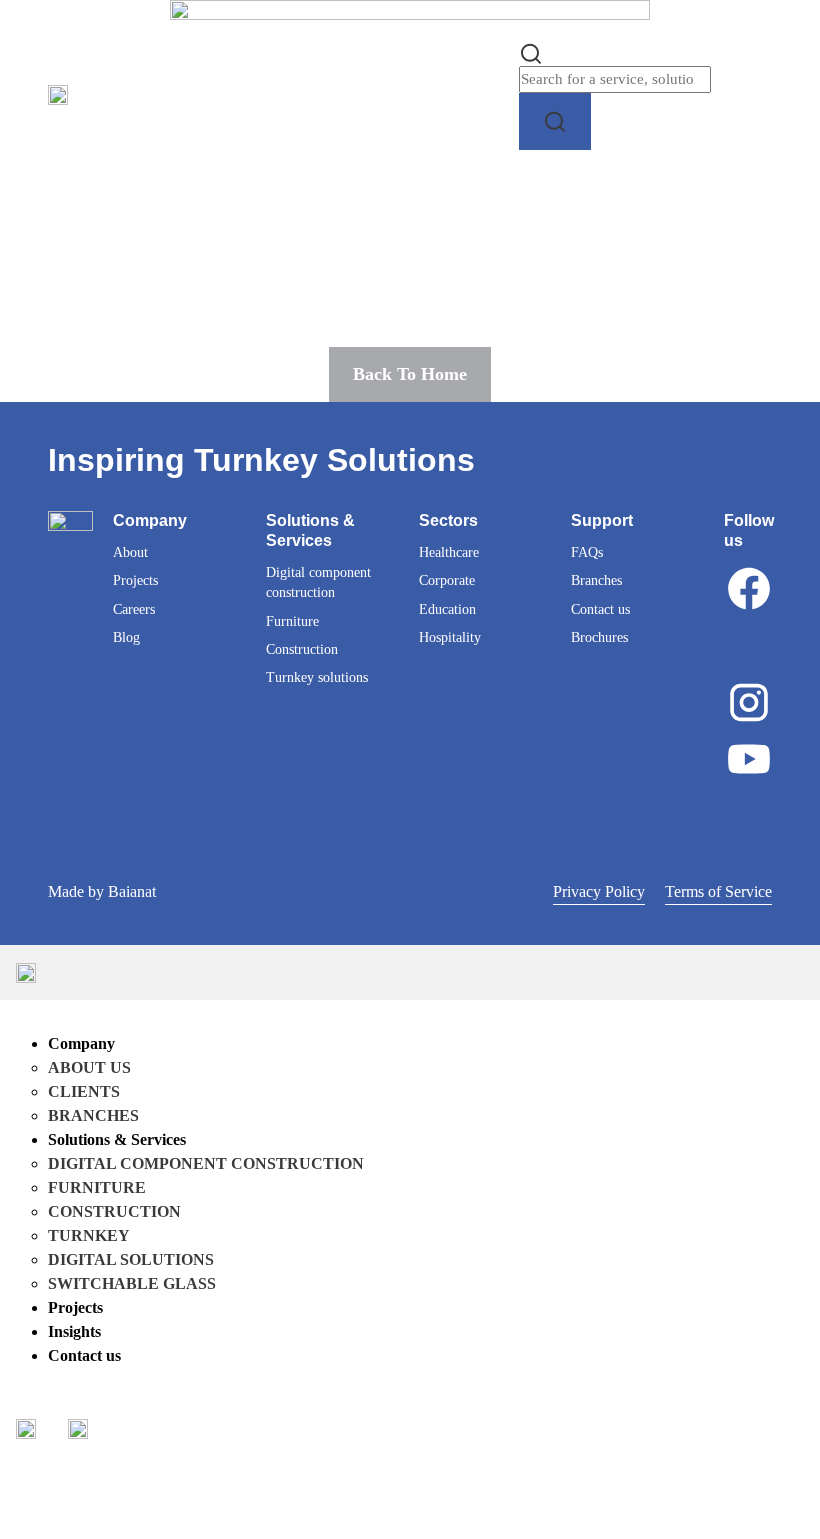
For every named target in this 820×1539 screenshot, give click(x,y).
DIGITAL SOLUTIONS (131, 1259)
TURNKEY (89, 1235)
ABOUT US (89, 1067)
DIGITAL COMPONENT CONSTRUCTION (206, 1163)
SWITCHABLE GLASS (132, 1283)
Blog (126, 637)
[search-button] (555, 121)
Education (447, 609)
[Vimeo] (749, 816)
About (130, 552)
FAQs (587, 552)
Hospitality (450, 637)
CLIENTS (84, 1091)
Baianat (132, 891)
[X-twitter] (749, 645)
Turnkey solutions (317, 677)
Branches (596, 580)
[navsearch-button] (531, 51)
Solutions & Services (117, 1139)
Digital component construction (318, 582)
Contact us (600, 609)
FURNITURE (97, 1187)
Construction (302, 649)
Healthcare (449, 552)
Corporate (447, 580)
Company (81, 1043)
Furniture (292, 621)
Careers (134, 609)
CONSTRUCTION (114, 1211)
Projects (135, 580)
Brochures (599, 637)
